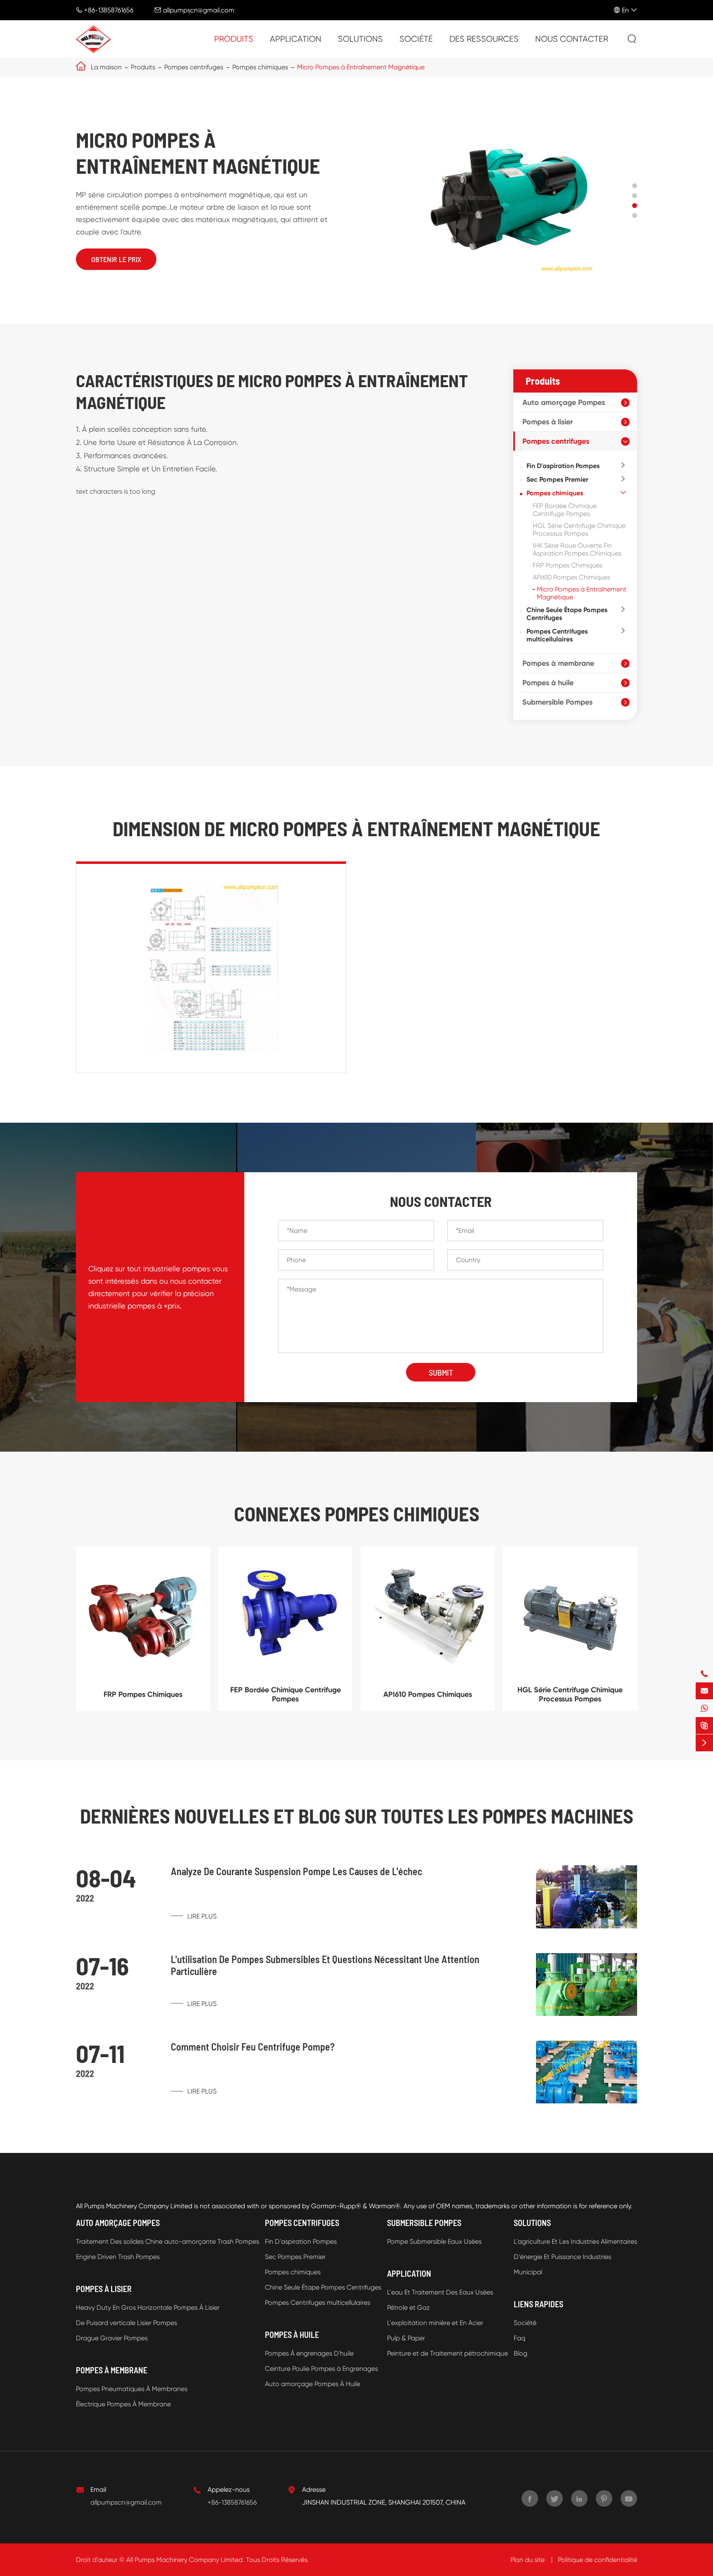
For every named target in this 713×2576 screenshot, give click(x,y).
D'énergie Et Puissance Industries (562, 2257)
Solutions (360, 39)
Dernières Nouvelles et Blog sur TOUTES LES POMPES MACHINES (357, 1816)
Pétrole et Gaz (408, 2308)
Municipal (528, 2272)
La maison (106, 67)
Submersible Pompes (557, 702)
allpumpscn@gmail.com (199, 10)
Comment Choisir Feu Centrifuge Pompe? (253, 2047)
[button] (635, 186)
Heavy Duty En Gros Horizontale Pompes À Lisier (148, 2308)
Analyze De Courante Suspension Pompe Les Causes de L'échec (296, 1871)
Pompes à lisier (548, 422)
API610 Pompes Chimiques (571, 577)
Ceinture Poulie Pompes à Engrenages (321, 2369)
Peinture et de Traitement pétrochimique (447, 2353)
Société (416, 39)
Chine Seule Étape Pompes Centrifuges (567, 614)
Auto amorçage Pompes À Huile (313, 2384)
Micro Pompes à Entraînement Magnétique (361, 67)
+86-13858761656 (109, 10)
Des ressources (484, 39)
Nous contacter (572, 39)
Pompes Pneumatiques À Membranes (132, 2389)
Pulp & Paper (406, 2338)
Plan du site (528, 2560)
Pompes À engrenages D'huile (309, 2353)
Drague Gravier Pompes (112, 2338)
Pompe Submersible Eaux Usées (434, 2241)
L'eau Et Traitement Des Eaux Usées (440, 2292)
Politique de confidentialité (597, 2560)
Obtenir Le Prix (116, 259)
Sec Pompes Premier (557, 479)
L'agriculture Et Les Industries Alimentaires (575, 2241)
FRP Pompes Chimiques (568, 565)
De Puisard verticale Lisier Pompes (126, 2323)
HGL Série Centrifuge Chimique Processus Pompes (579, 530)
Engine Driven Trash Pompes (118, 2257)
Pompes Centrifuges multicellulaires (557, 635)
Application (296, 39)
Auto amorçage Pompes (564, 402)
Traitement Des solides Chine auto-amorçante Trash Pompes (168, 2241)
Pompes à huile (548, 683)
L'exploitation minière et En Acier (435, 2323)
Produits (234, 39)
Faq (519, 2338)
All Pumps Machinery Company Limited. (185, 2560)
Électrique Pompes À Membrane (123, 2404)
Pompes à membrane (558, 663)
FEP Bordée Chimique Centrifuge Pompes (565, 510)
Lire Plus (201, 1916)
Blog (521, 2353)
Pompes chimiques (260, 67)
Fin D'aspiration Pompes (563, 466)
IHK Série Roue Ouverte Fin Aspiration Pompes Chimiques (577, 549)
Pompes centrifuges (194, 67)
